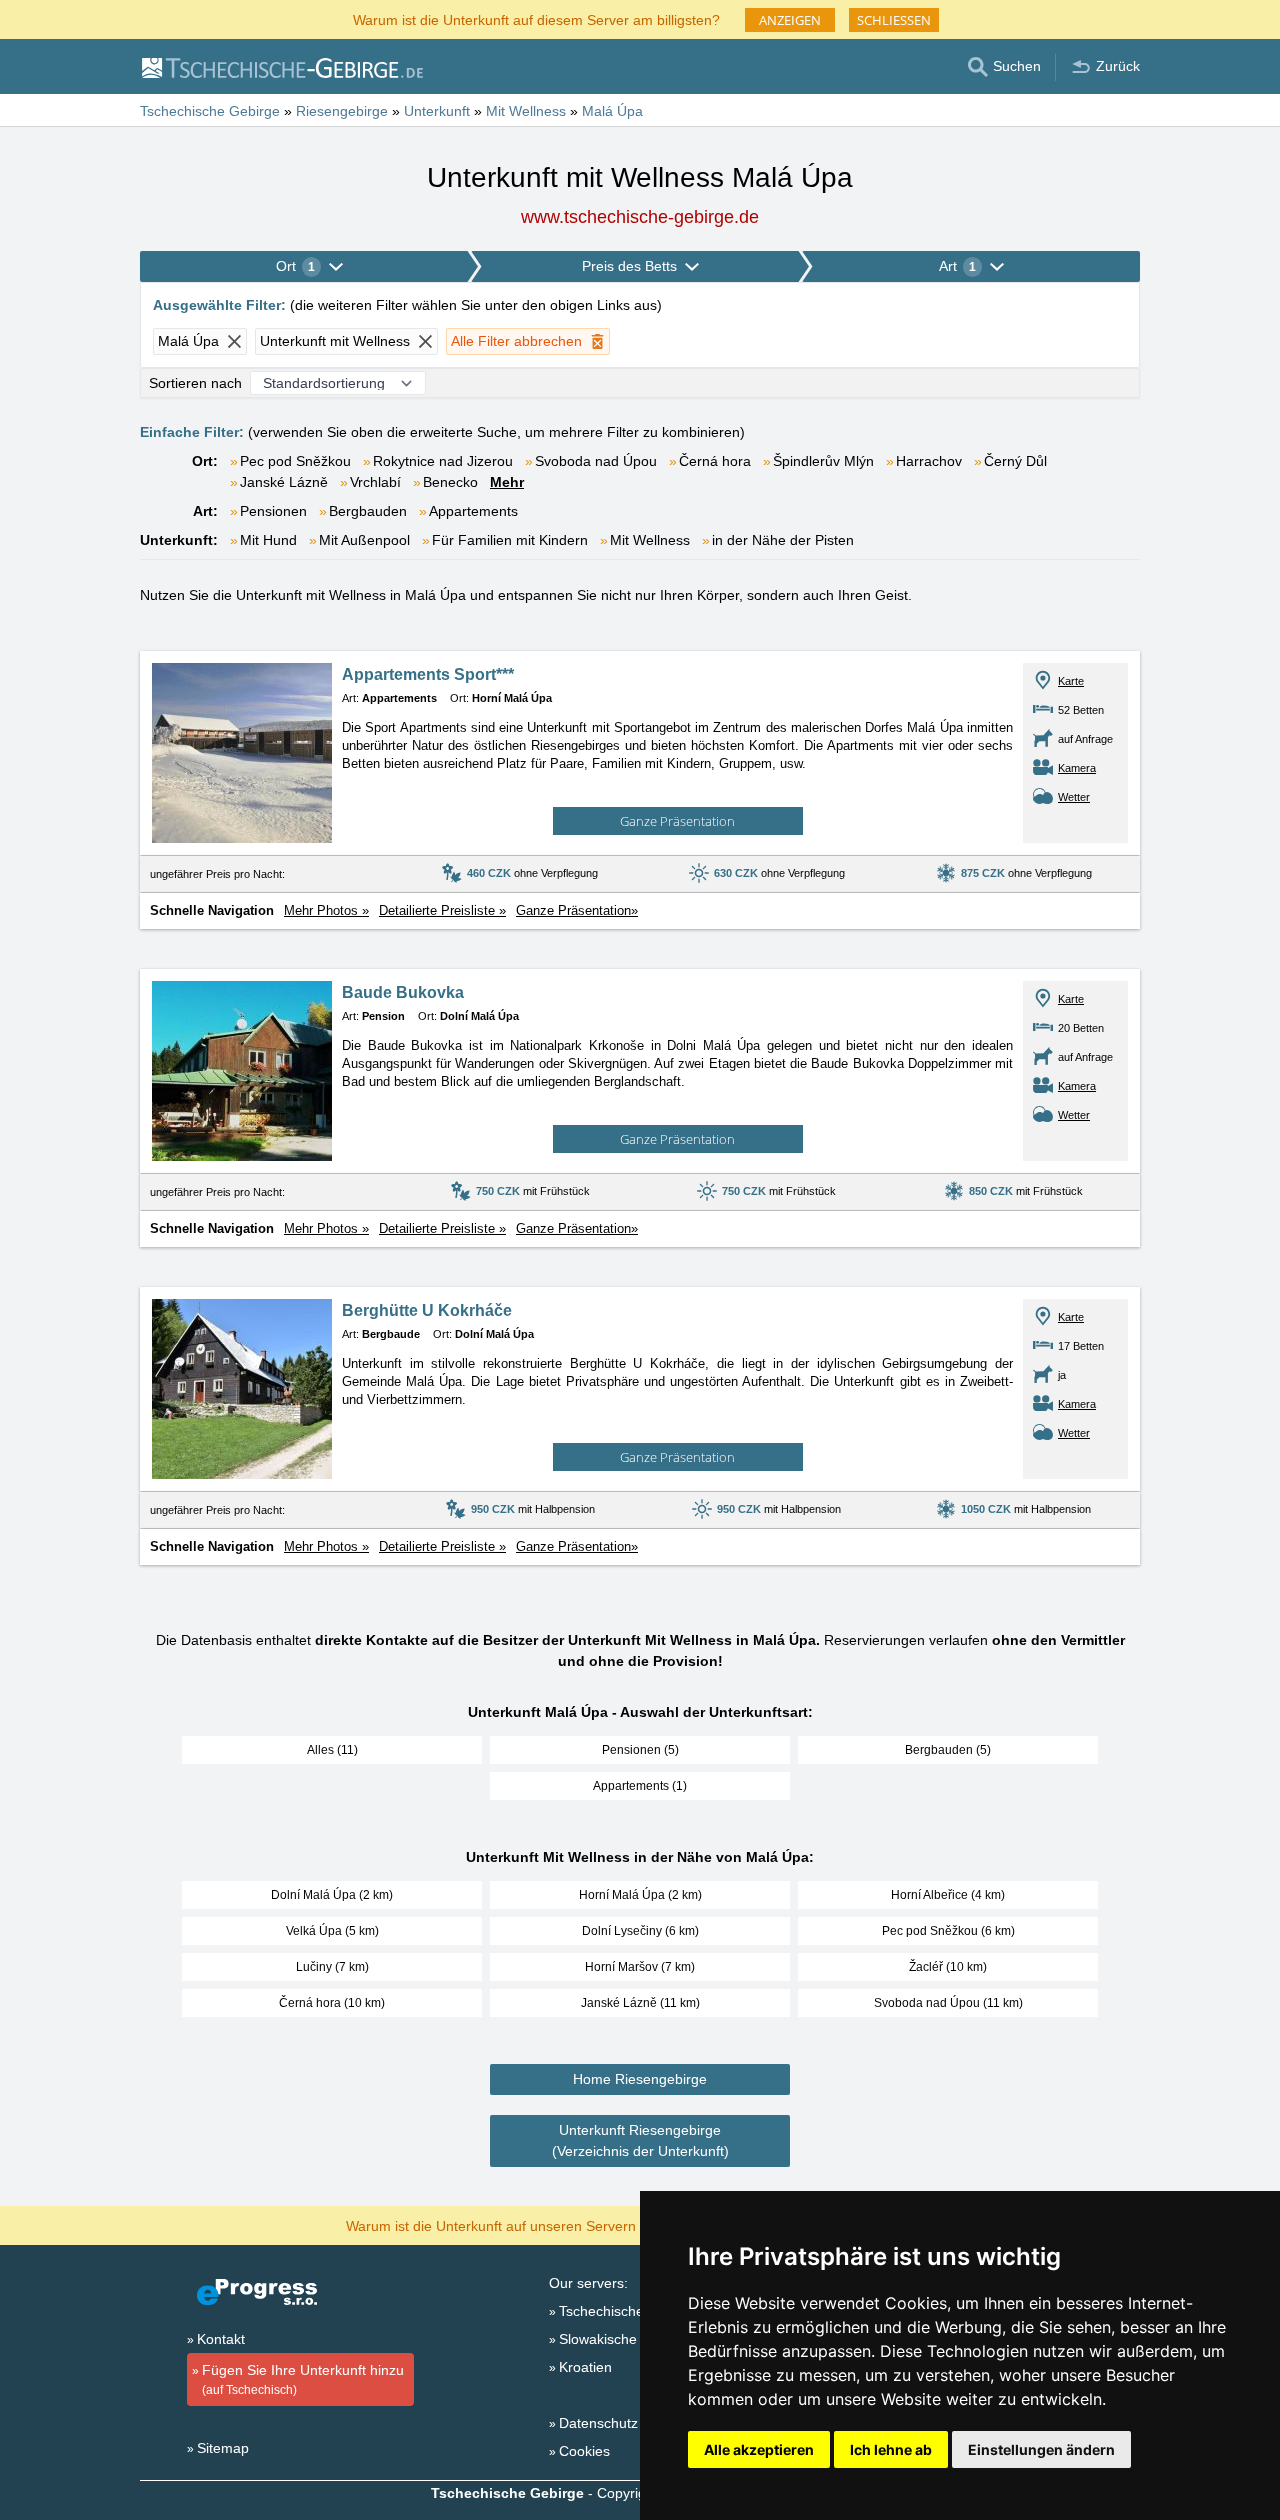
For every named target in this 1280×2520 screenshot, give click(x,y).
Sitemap (223, 2448)
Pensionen (273, 511)
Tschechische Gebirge (629, 2311)
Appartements (473, 511)
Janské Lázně (284, 482)
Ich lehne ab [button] (891, 2449)
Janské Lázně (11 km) (640, 2003)
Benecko (450, 482)
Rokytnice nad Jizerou (443, 461)
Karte (1071, 681)
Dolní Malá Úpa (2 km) (332, 1895)
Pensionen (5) (640, 1750)
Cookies (584, 2451)
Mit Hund (268, 540)
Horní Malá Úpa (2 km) (640, 1895)
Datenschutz (598, 2423)
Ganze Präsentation (677, 821)
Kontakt (221, 2339)
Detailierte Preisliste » (442, 910)
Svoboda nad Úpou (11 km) (948, 2003)
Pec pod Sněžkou (295, 461)
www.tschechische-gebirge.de (640, 217)
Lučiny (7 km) (332, 1967)
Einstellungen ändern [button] (1041, 2449)
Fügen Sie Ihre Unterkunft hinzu (303, 2379)
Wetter (1074, 797)
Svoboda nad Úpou (596, 461)
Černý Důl (1015, 461)
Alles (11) (332, 1750)
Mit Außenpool (364, 540)
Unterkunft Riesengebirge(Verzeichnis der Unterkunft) (640, 2140)
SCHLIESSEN (894, 20)
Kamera (1077, 768)
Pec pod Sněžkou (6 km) (948, 1931)
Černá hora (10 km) (332, 2003)
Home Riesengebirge (640, 2079)
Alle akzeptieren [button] (759, 2449)
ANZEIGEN (790, 20)
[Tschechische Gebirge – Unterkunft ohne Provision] (281, 67)
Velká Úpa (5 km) (332, 1931)
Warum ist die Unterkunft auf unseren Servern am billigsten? (536, 2224)
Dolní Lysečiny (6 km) (640, 1931)
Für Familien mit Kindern (510, 540)
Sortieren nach (195, 383)
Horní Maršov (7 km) (640, 1967)
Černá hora (715, 461)
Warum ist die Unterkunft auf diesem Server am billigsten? (536, 18)
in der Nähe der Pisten (783, 540)
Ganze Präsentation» (577, 910)
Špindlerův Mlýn (823, 461)
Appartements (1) (640, 1786)
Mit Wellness (650, 540)
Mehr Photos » (326, 910)
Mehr (507, 482)
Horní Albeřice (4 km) (948, 1895)
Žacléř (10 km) (948, 1967)
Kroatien (585, 2367)
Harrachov (929, 461)
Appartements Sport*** (428, 674)
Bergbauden (368, 511)
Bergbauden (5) (948, 1750)
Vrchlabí (375, 482)
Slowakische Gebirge (625, 2339)
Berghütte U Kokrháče (427, 1310)
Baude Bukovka (403, 992)
